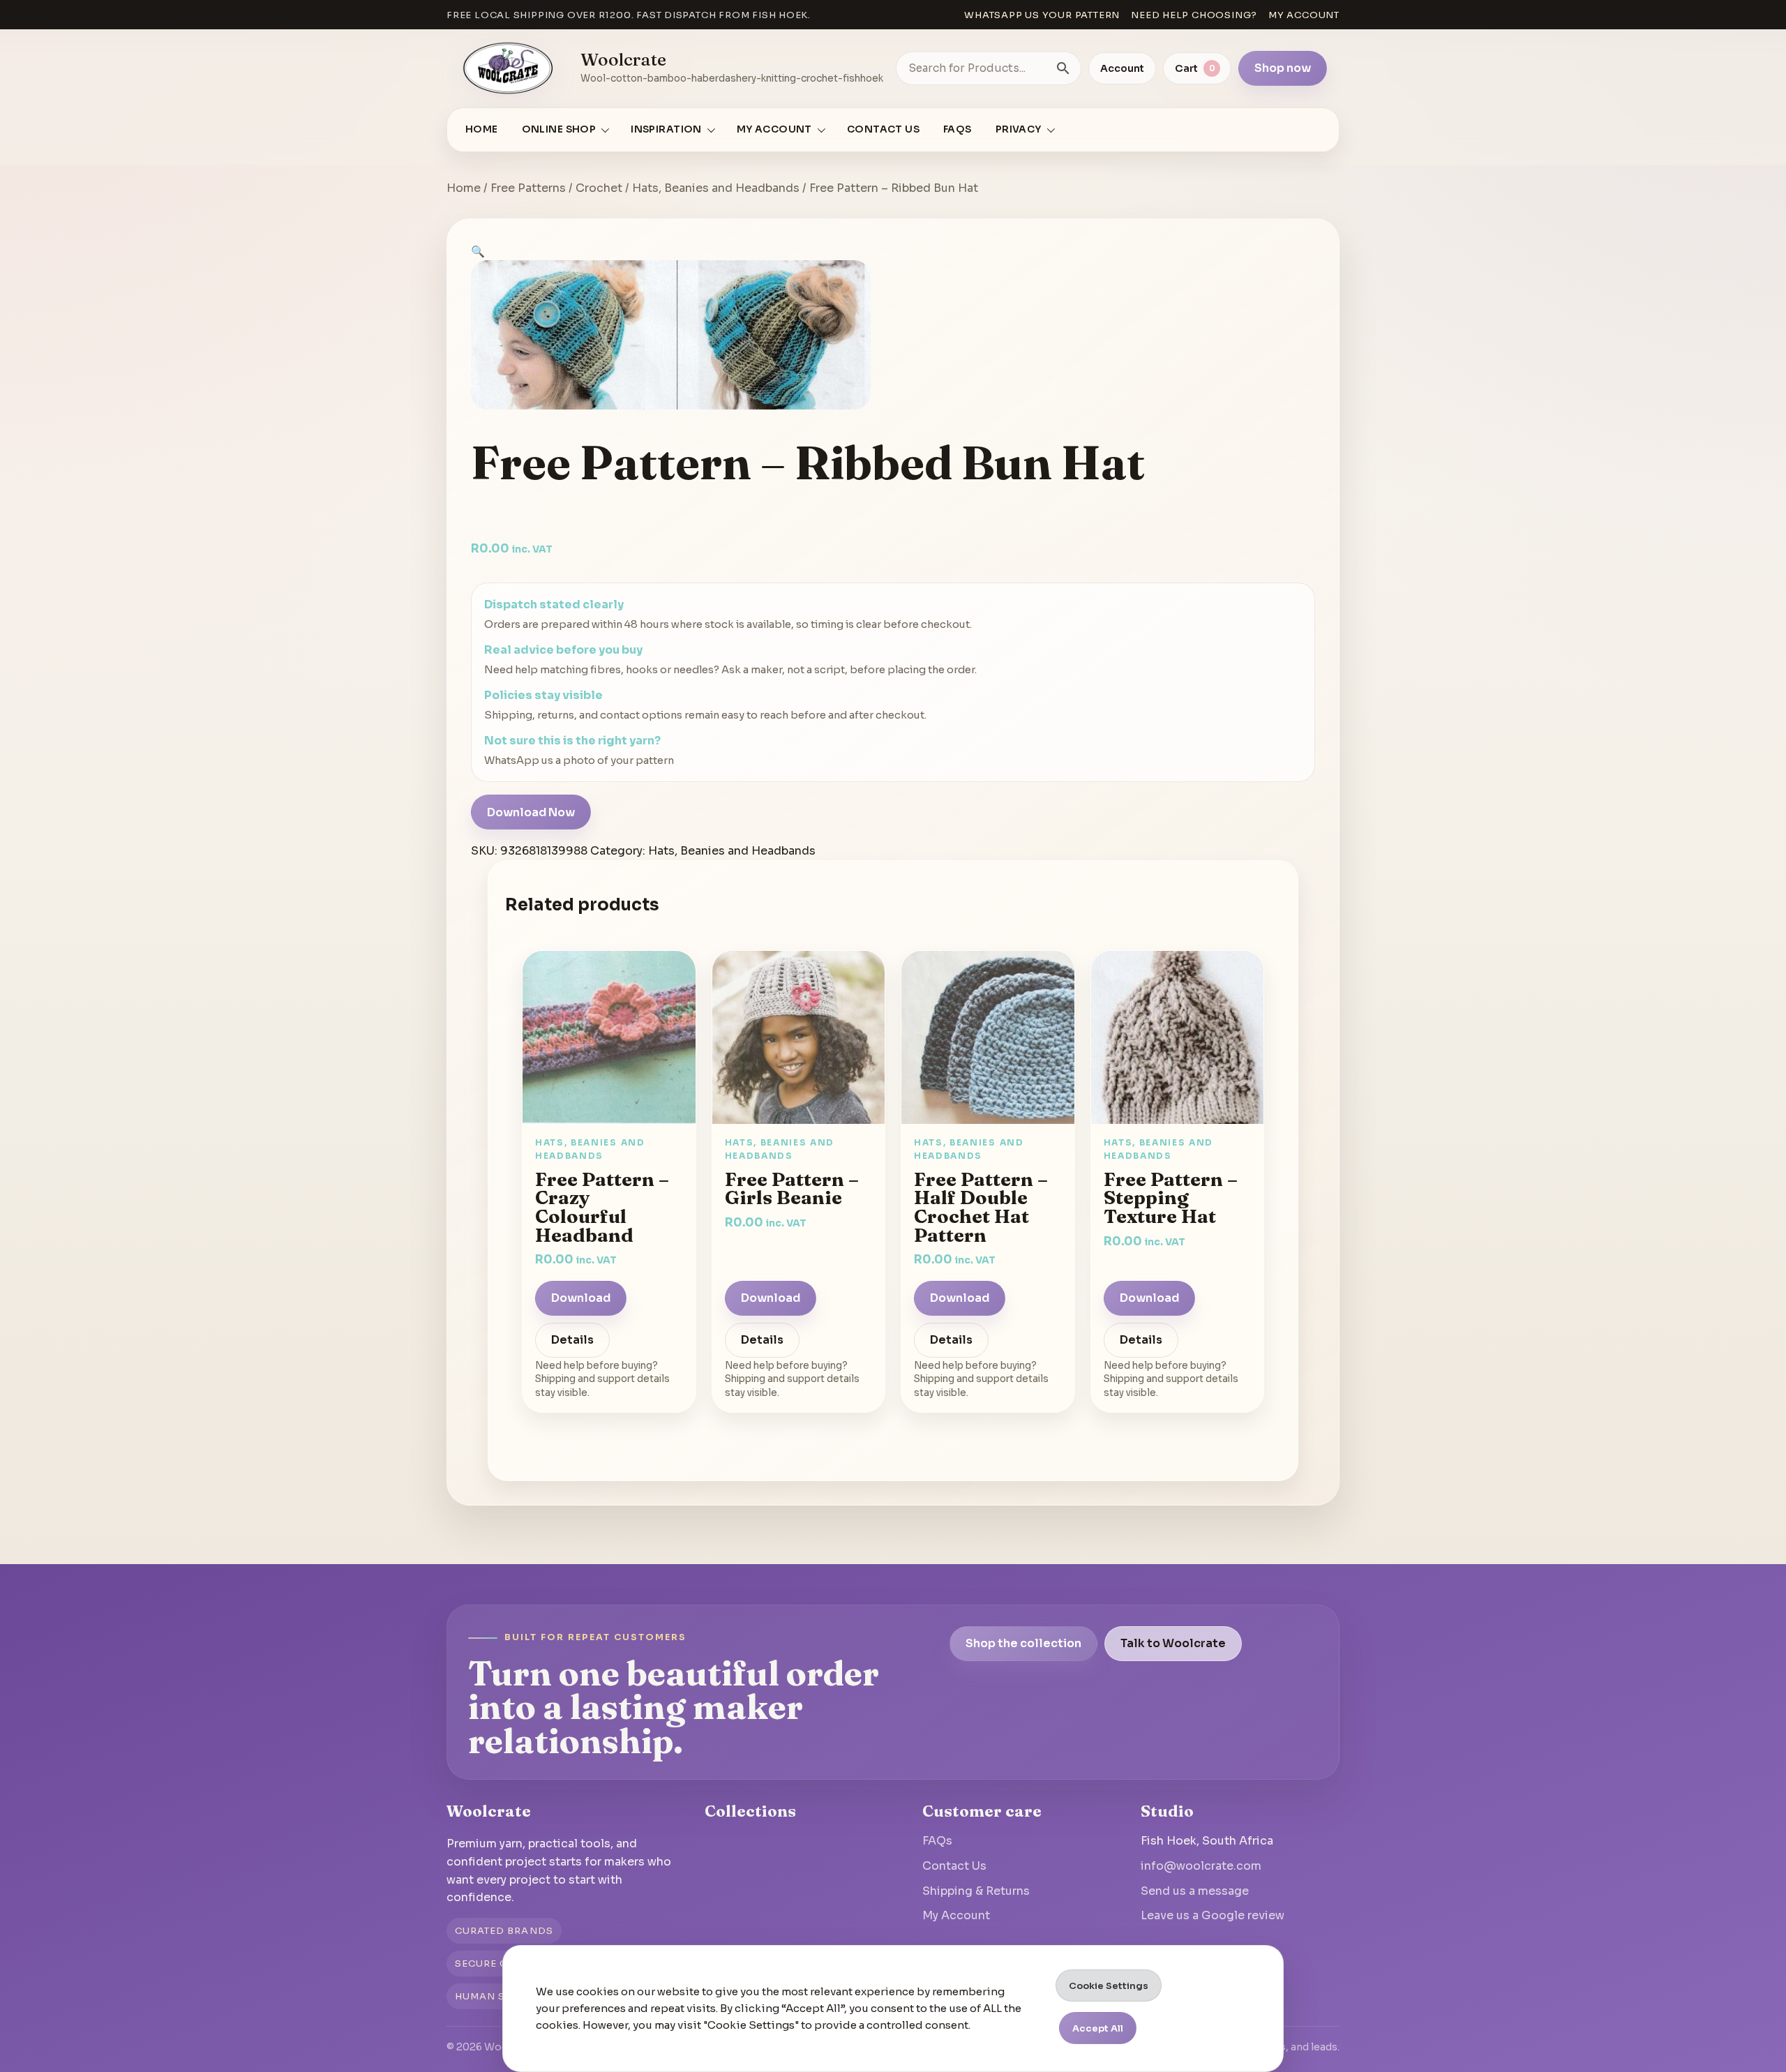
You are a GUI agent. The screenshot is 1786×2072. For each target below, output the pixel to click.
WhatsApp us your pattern (1042, 15)
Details (572, 1341)
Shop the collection (1023, 1643)
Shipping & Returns (976, 1891)
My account (1304, 15)
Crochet (599, 188)
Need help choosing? (1194, 15)
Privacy (1019, 129)
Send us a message (1195, 1891)
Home (482, 129)
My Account (956, 1915)
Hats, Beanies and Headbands (716, 188)
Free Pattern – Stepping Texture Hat (1171, 1198)
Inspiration (666, 129)
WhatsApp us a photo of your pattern (579, 760)
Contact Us (883, 129)
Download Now (531, 812)
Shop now (1283, 68)
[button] (478, 252)
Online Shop (559, 129)
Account (1122, 68)
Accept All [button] (1098, 2028)
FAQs (958, 129)
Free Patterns (528, 188)
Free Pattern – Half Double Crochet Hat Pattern (981, 1207)
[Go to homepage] (509, 68)
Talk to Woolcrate (1173, 1643)
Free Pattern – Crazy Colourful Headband (602, 1207)
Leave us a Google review (1213, 1915)
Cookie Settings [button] (1109, 1986)
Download (581, 1299)
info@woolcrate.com (1201, 1866)
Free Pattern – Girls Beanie (792, 1188)
